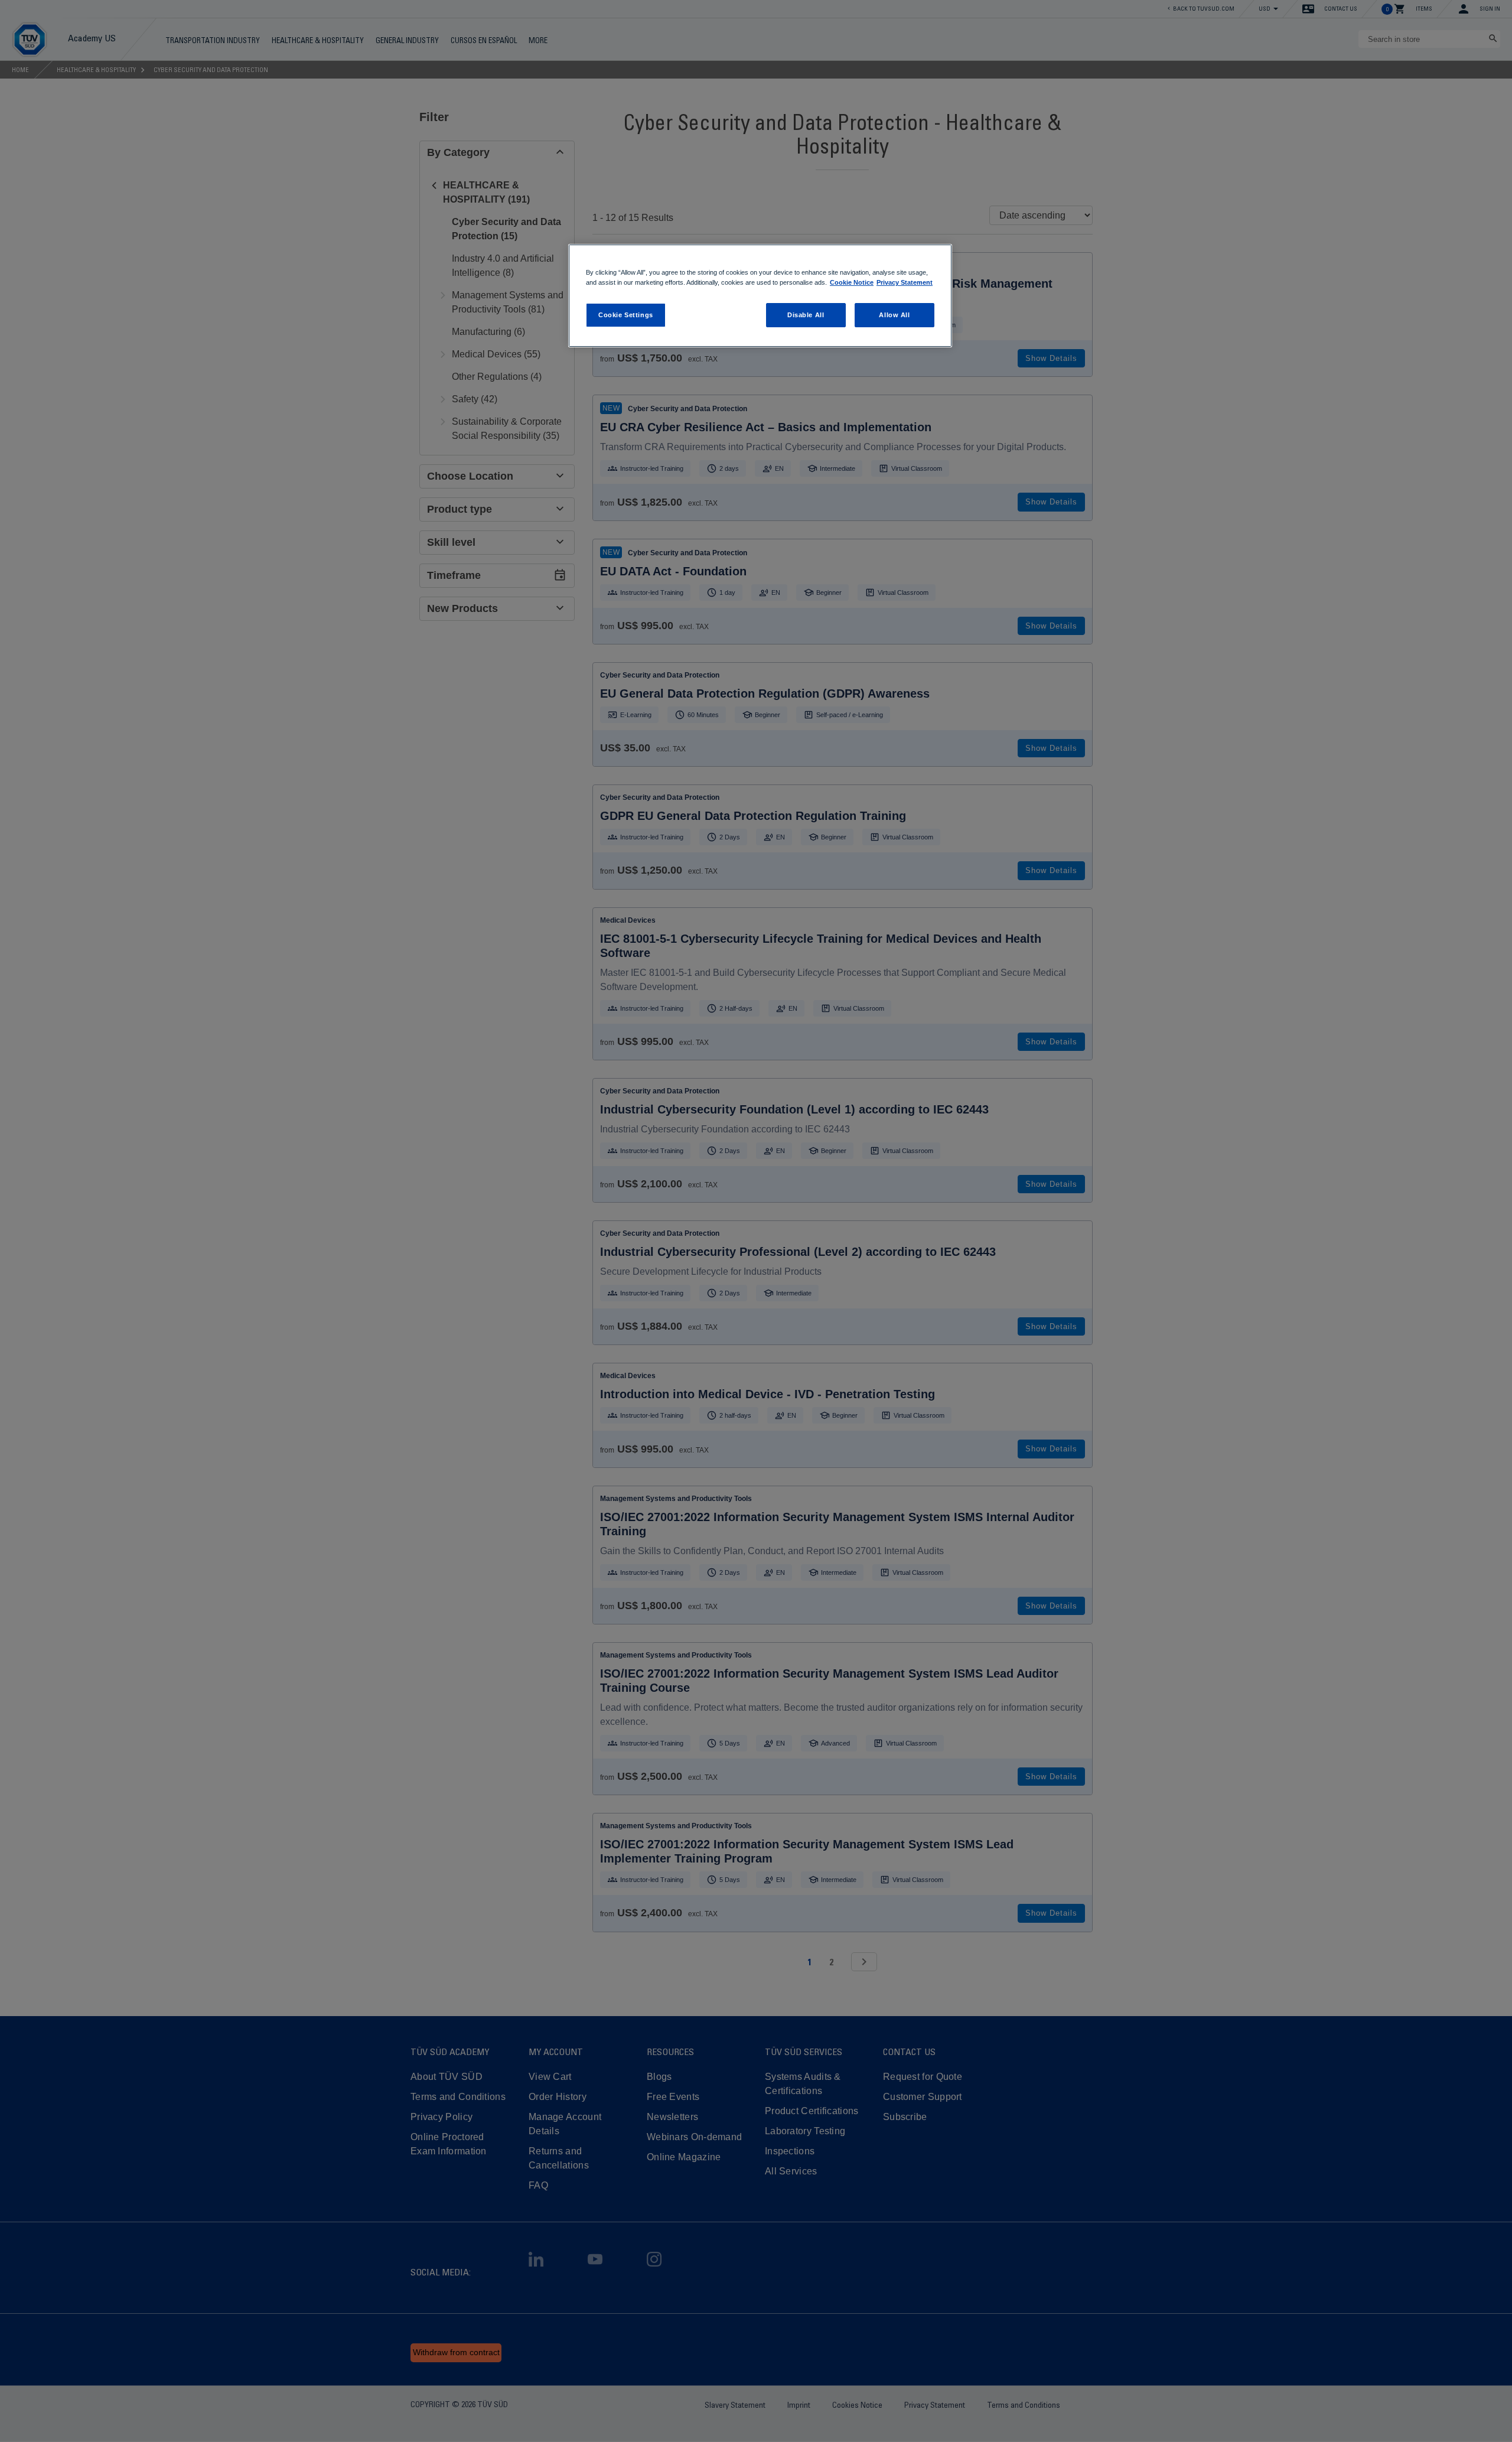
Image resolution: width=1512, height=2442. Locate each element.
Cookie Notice (852, 282)
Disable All (806, 315)
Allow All (894, 315)
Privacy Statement (905, 282)
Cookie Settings (626, 315)
